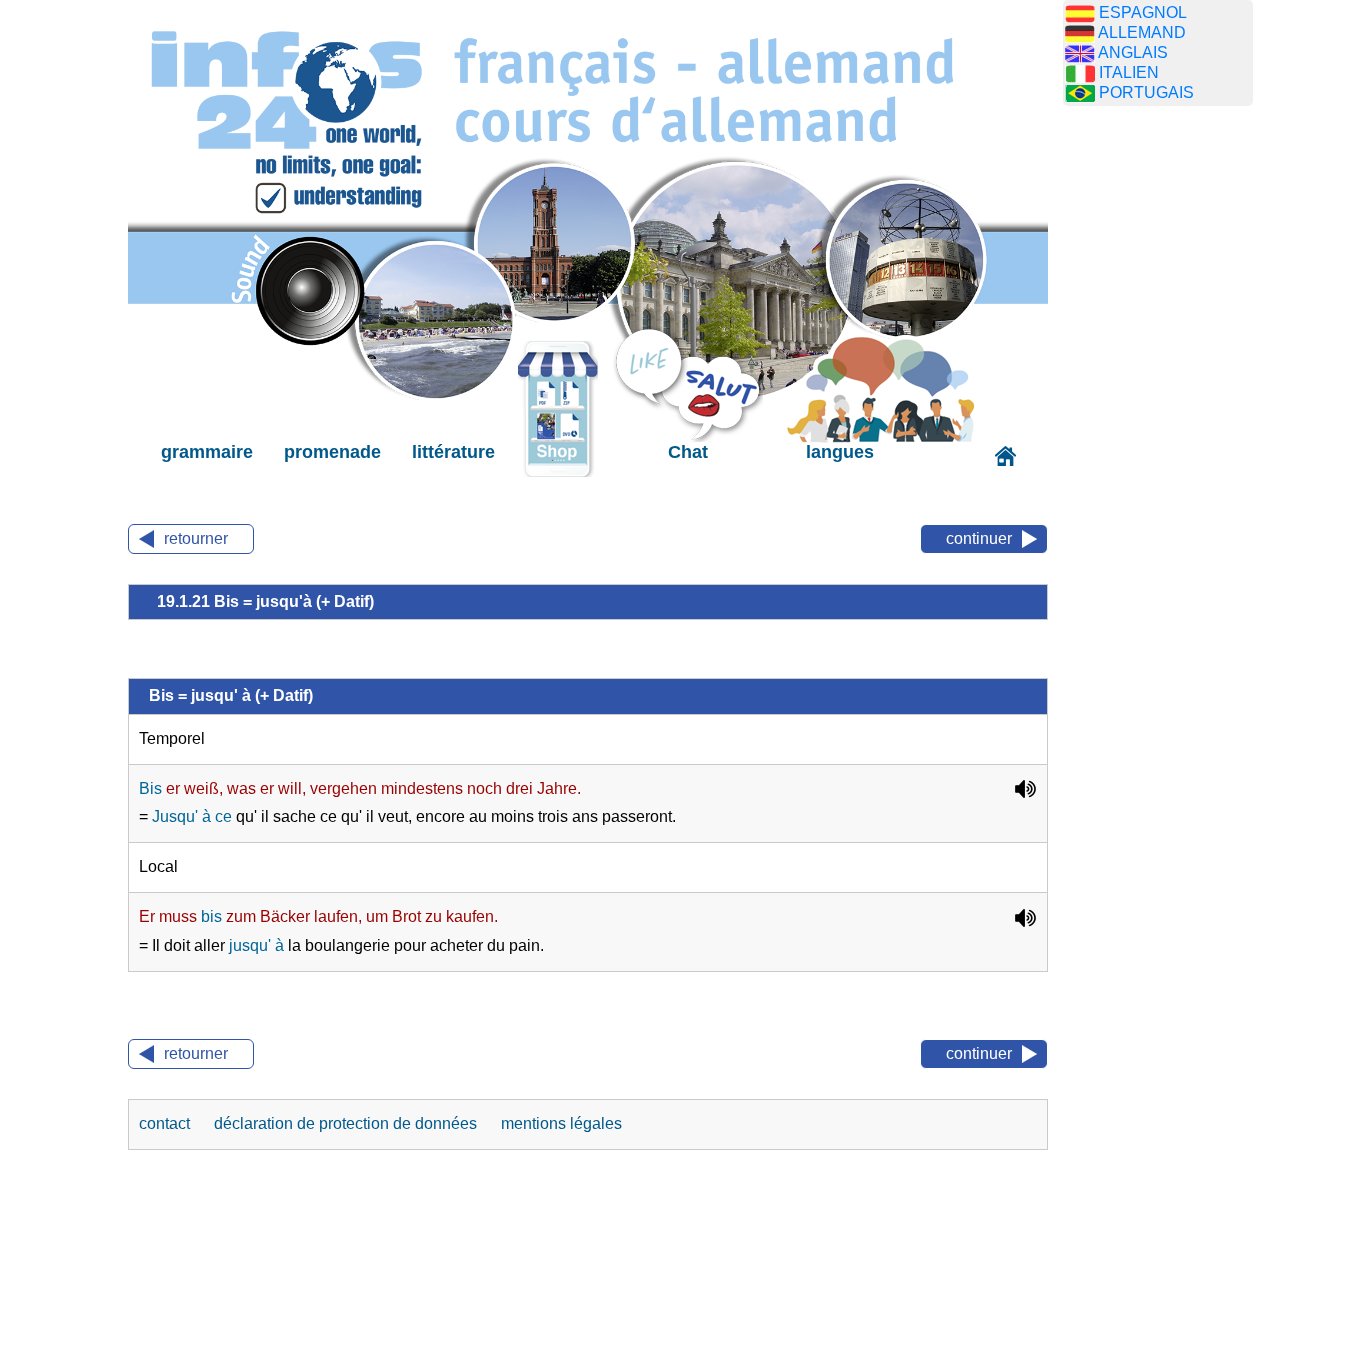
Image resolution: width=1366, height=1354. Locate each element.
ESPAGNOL (1143, 12)
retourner (196, 538)
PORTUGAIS (1146, 92)
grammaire (207, 452)
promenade (332, 452)
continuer (979, 538)
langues (840, 452)
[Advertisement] (1158, 435)
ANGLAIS (1133, 52)
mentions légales (561, 1123)
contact (166, 1123)
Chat (688, 452)
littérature (453, 452)
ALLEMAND (1142, 32)
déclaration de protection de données (347, 1123)
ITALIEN (1129, 72)
